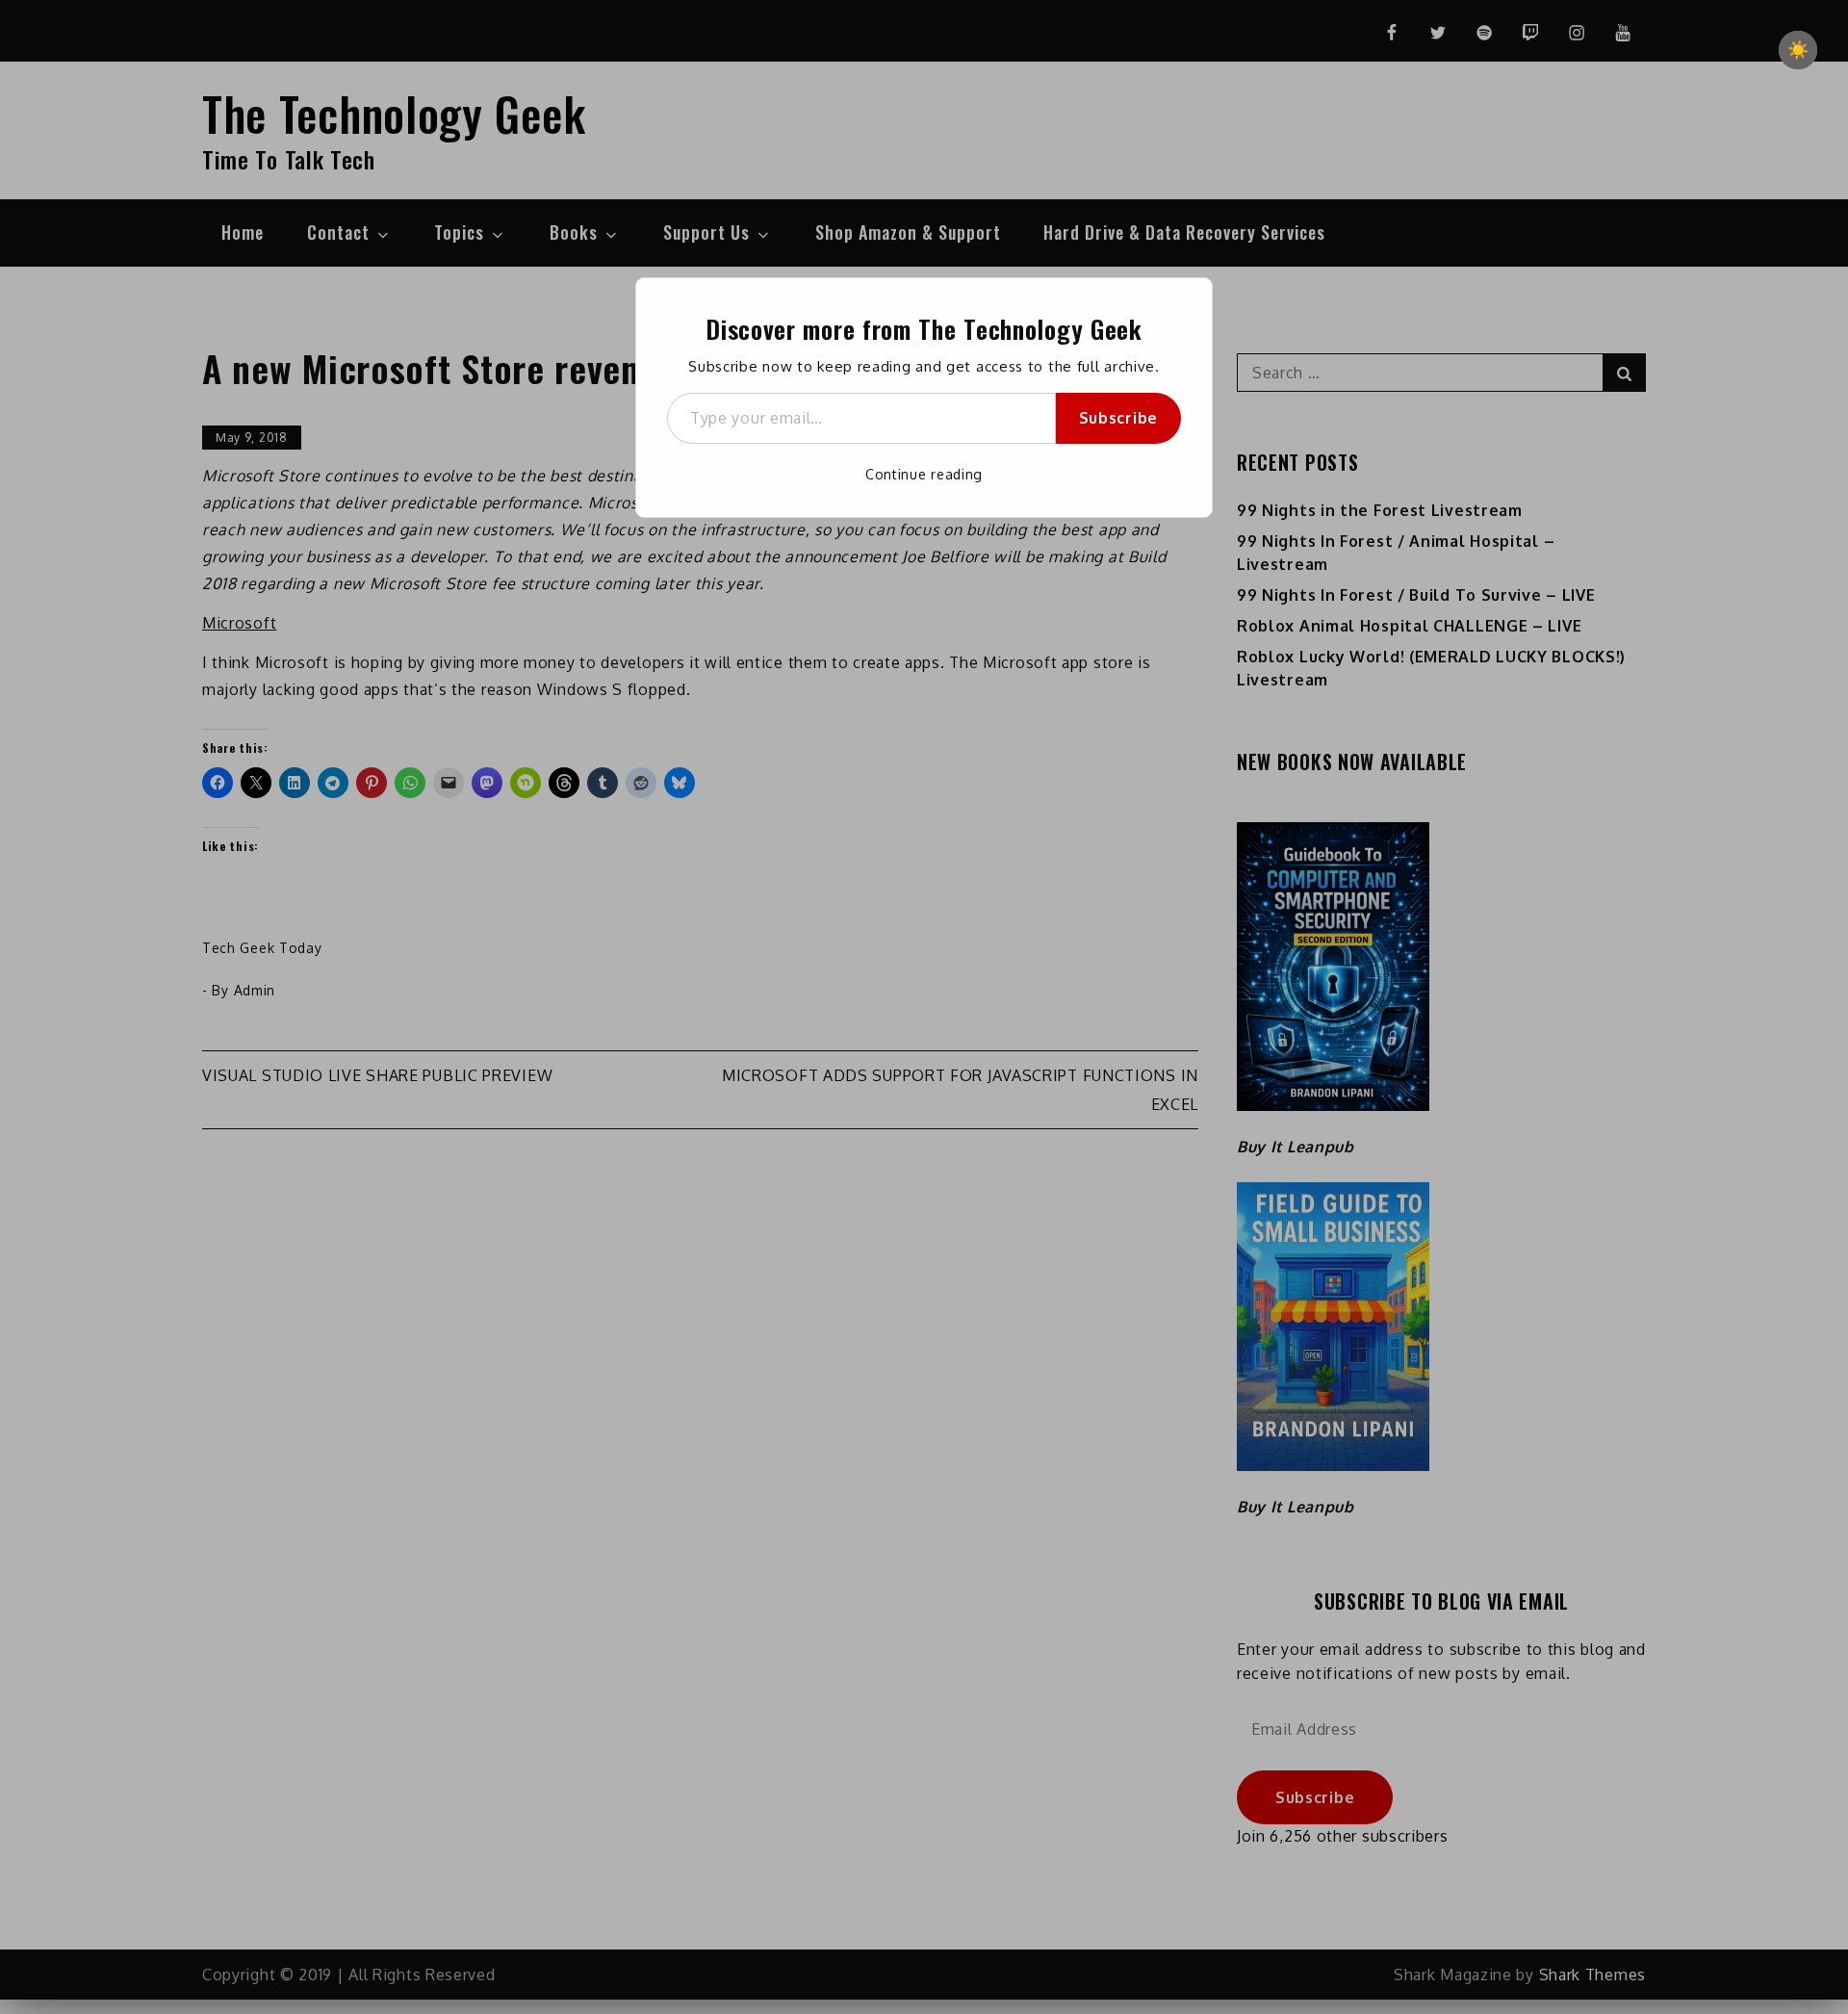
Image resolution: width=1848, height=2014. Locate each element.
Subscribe (1118, 418)
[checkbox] (1798, 50)
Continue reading (924, 474)
